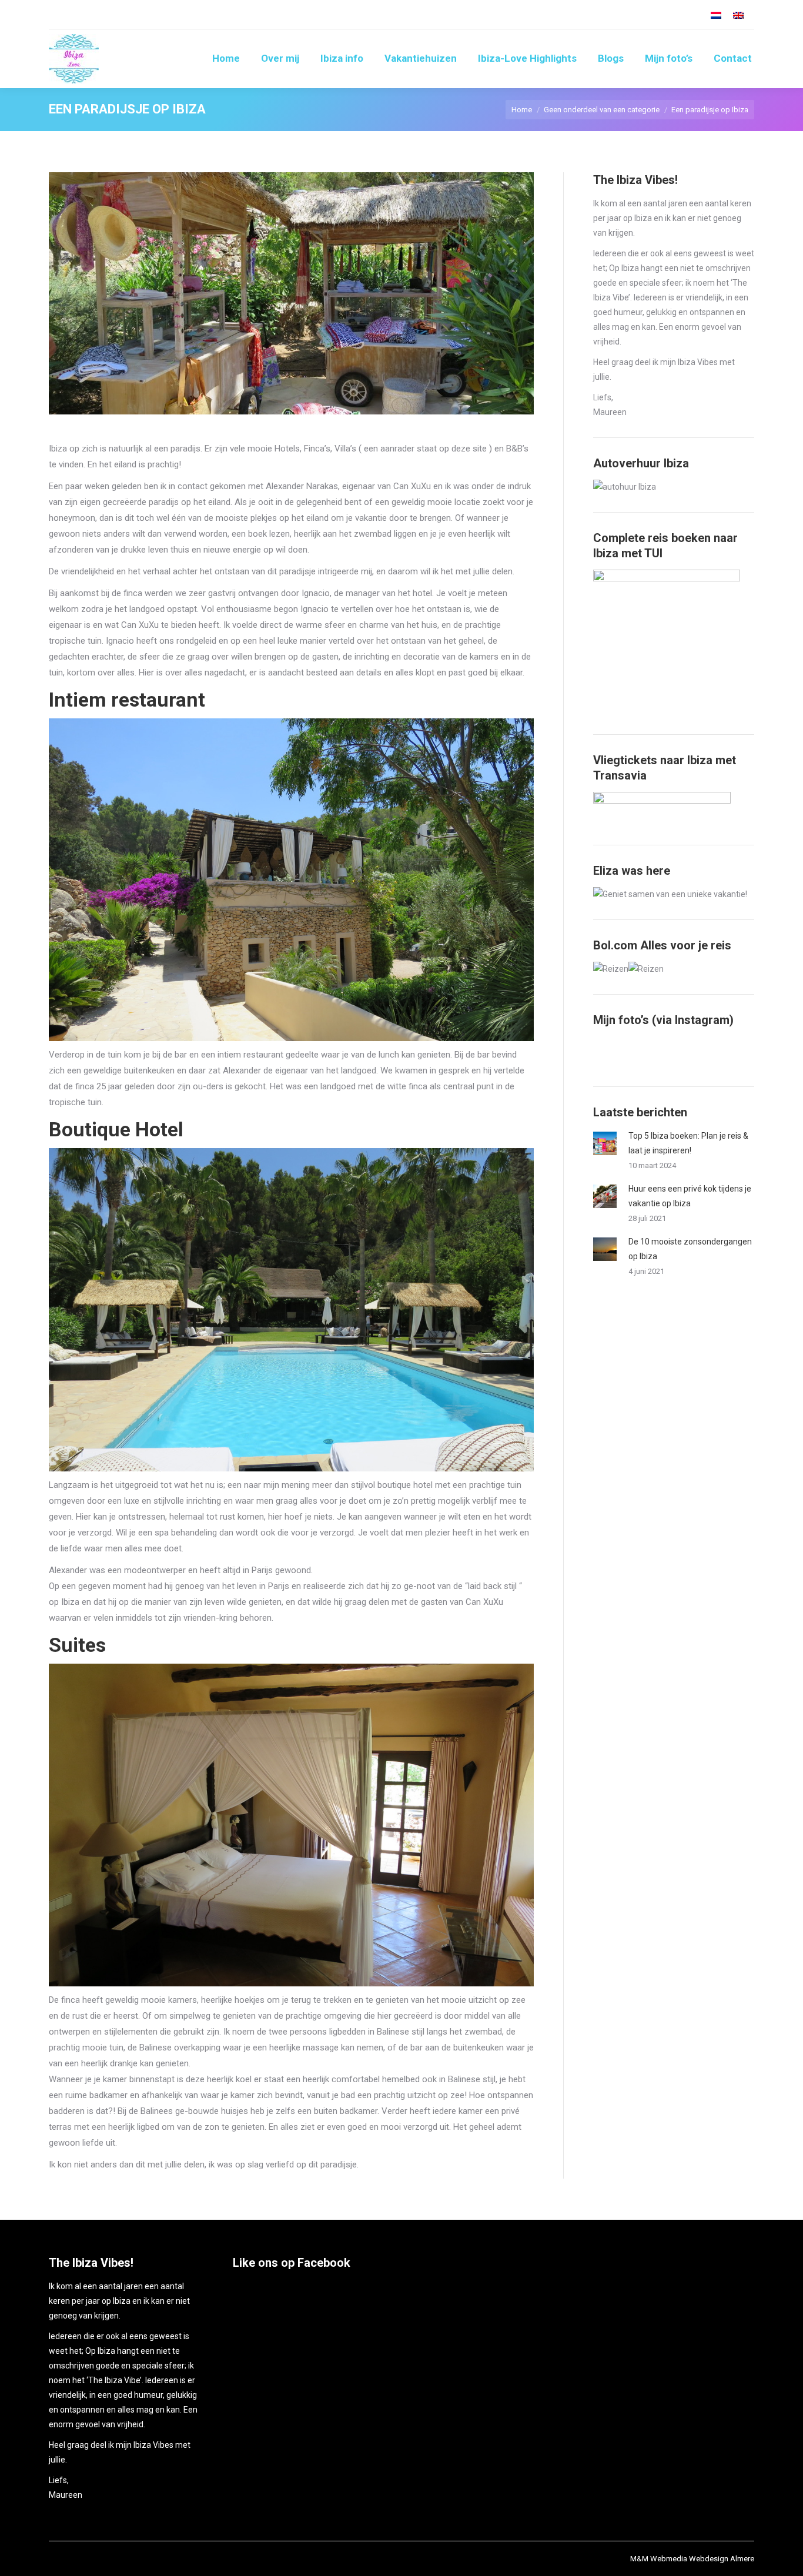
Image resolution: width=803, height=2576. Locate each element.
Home (522, 110)
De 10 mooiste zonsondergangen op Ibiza (690, 1249)
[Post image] (605, 1143)
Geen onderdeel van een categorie (602, 110)
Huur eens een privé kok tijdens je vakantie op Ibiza (690, 1196)
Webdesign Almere (722, 2559)
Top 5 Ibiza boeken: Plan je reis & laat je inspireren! (688, 1143)
